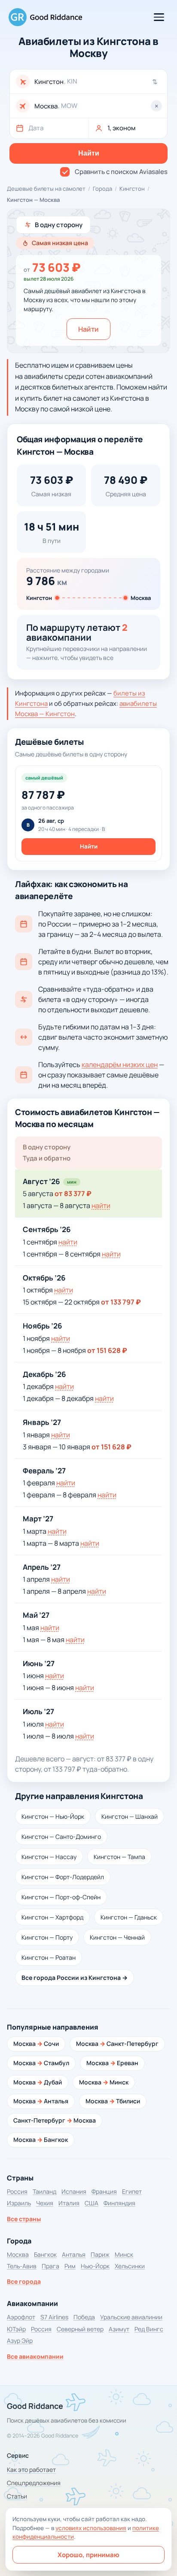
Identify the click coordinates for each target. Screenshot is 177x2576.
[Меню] (159, 17)
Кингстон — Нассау (49, 1857)
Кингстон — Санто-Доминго (61, 1837)
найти (101, 1206)
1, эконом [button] (122, 128)
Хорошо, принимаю (88, 2555)
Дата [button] (36, 128)
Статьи (17, 2496)
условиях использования (91, 2528)
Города (102, 189)
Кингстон (132, 189)
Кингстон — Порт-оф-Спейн (61, 1897)
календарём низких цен (120, 1065)
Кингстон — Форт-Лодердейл (63, 1877)
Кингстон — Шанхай (130, 1816)
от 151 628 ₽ (107, 1350)
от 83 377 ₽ (73, 1194)
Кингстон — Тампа (119, 1857)
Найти (88, 329)
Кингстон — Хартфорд (52, 1917)
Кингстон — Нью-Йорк (53, 1816)
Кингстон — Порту (47, 1937)
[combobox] (98, 82)
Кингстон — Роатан (49, 1957)
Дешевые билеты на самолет (46, 189)
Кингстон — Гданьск (129, 1917)
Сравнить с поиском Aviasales (121, 172)
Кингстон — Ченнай (117, 1937)
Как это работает (31, 2470)
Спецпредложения (34, 2483)
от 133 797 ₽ (121, 1302)
